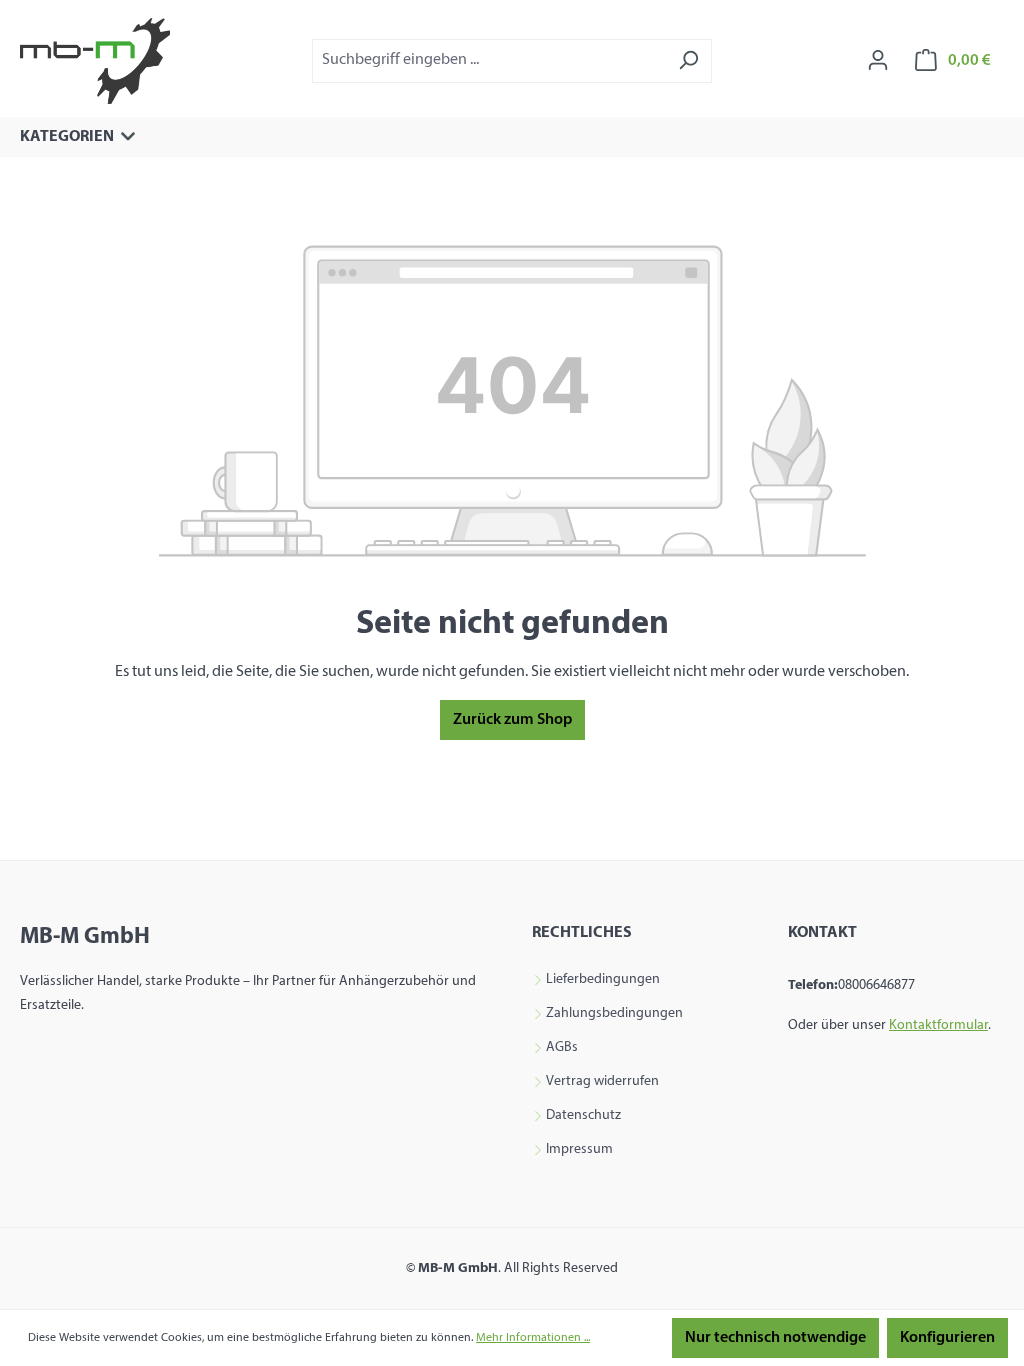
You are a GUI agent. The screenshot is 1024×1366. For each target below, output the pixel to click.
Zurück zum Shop (512, 720)
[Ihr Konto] (878, 60)
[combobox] (489, 60)
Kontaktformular (938, 1025)
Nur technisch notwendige (775, 1338)
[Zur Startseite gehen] (95, 61)
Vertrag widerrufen (602, 1082)
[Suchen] (688, 60)
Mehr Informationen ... (533, 1338)
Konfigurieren (947, 1338)
